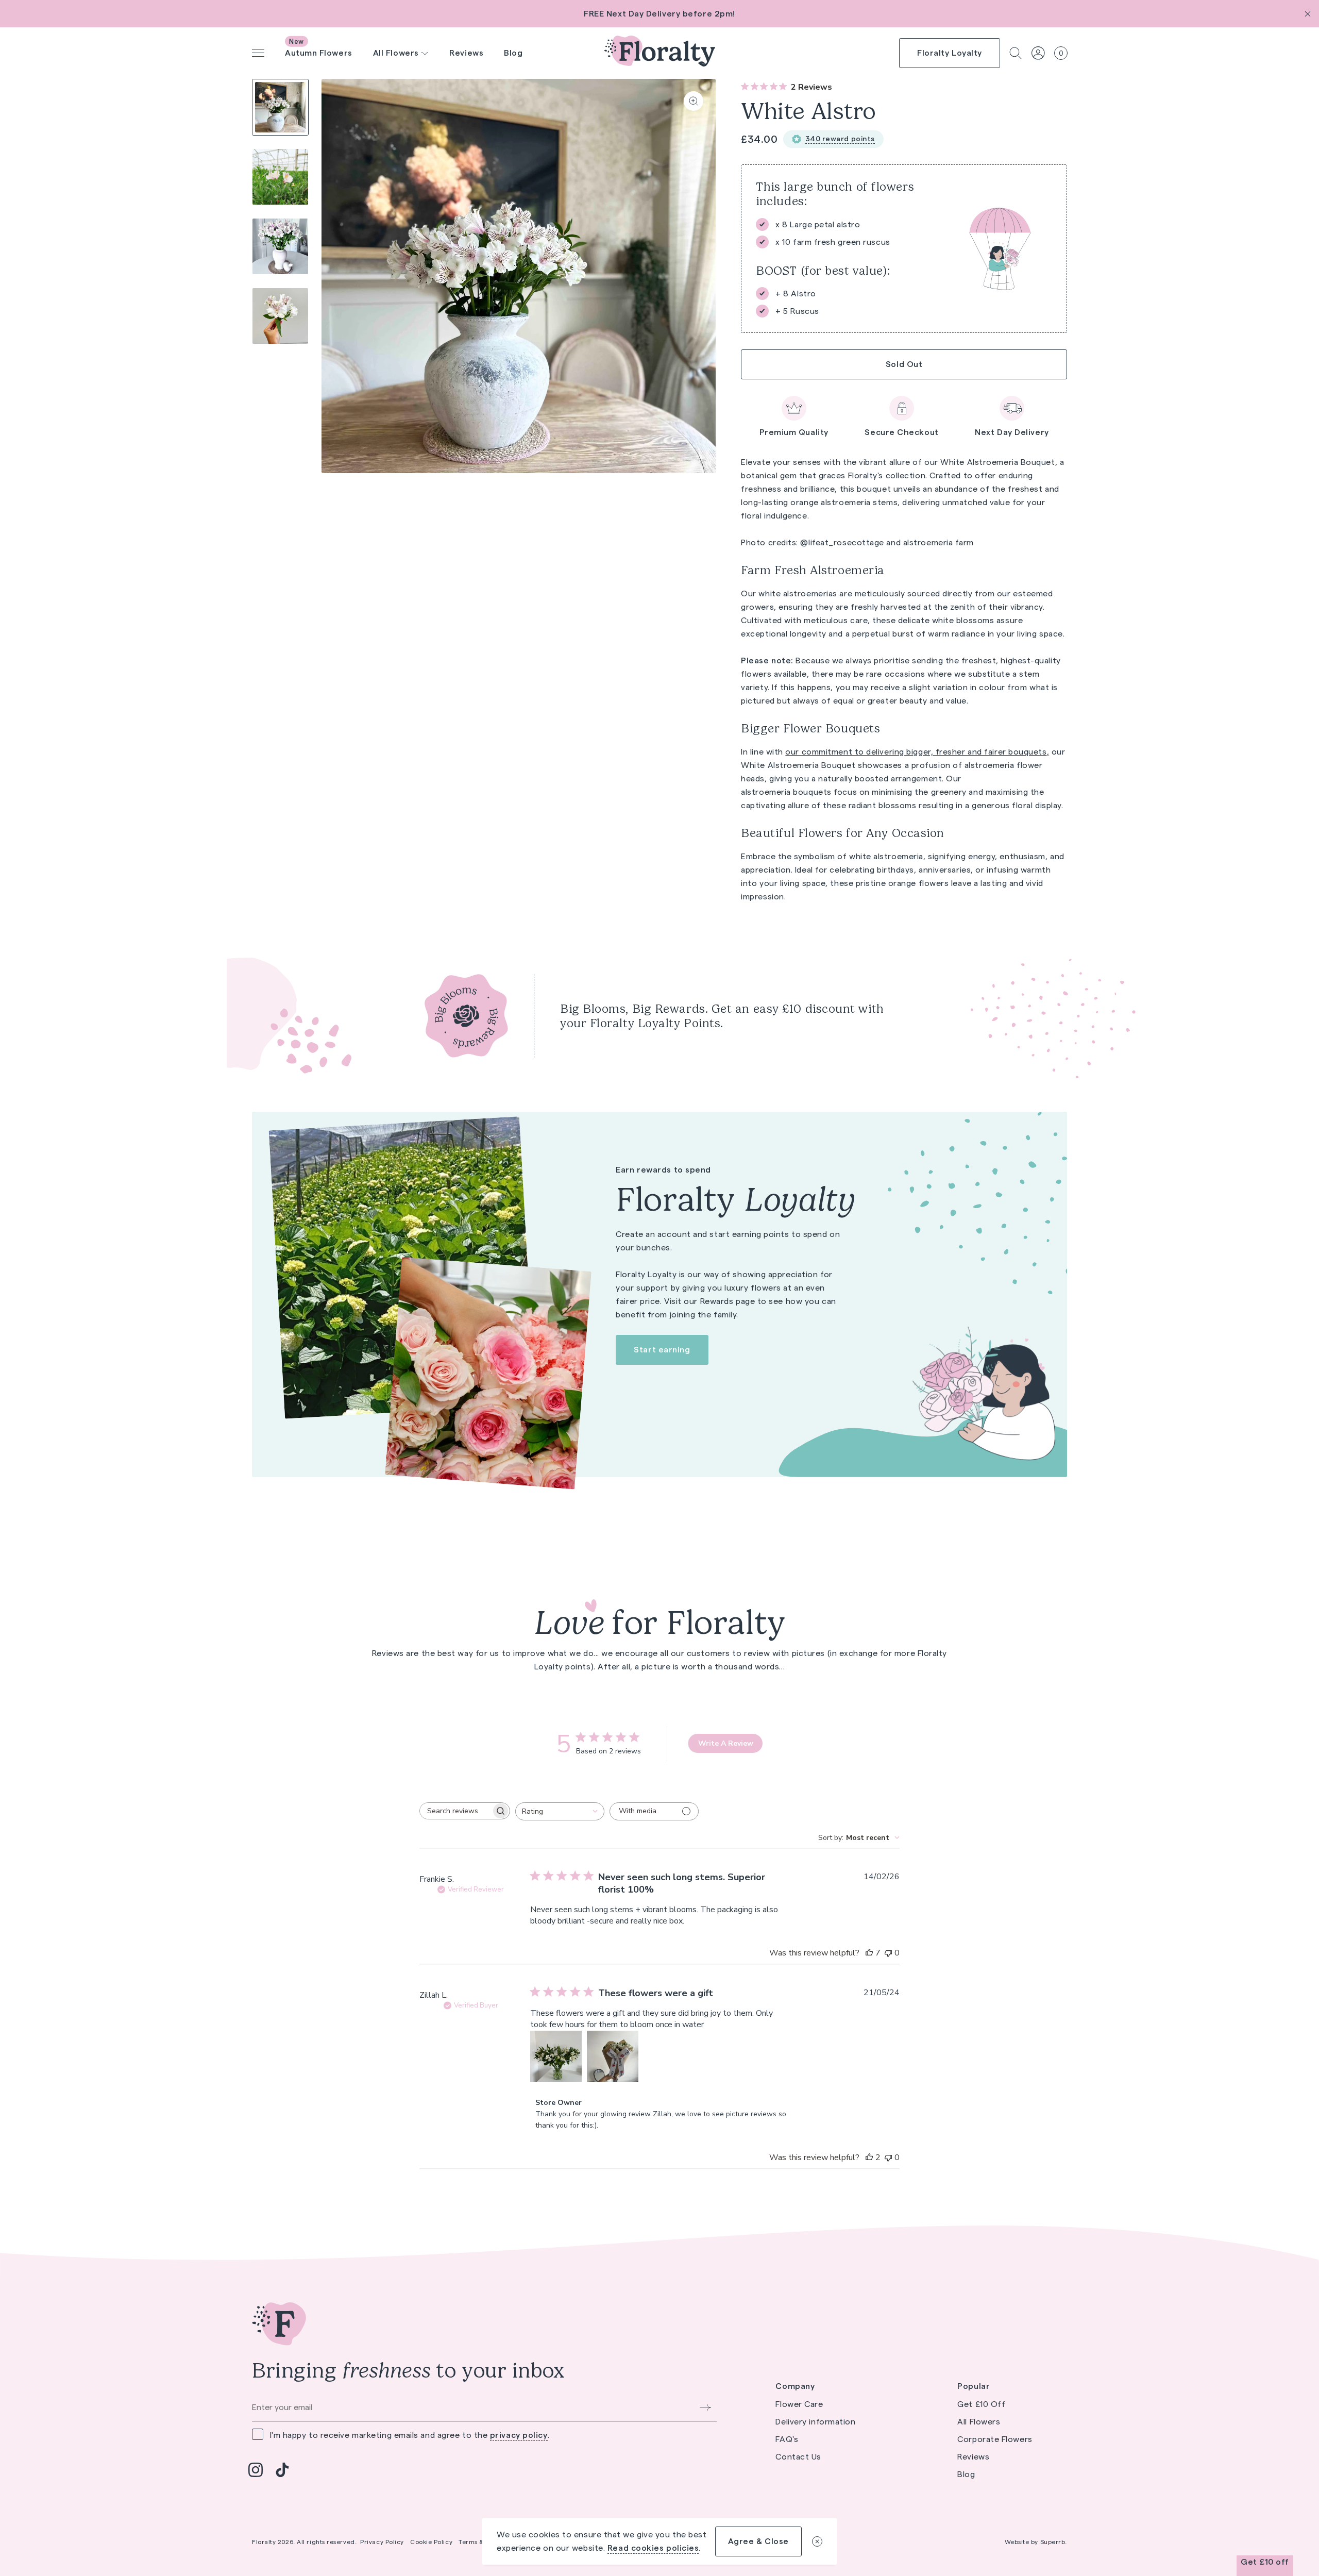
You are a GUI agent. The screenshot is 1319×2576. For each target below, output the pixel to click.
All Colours (392, 28)
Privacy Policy (382, 2542)
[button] (1016, 53)
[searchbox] (455, 1811)
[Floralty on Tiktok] (282, 2470)
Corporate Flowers (995, 2439)
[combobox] (560, 1811)
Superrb (1053, 2542)
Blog (513, 53)
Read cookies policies (653, 2548)
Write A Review (726, 1743)
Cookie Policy (431, 2542)
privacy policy (519, 2435)
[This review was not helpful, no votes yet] (888, 1953)
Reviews (466, 53)
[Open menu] (258, 53)
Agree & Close (758, 2541)
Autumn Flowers (319, 53)
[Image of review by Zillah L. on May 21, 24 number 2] (613, 2056)
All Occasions (514, 39)
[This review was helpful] (869, 1953)
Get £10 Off (981, 2404)
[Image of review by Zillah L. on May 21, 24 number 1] (556, 2056)
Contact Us (798, 2457)
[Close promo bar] (1308, 14)
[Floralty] (660, 53)
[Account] (1038, 53)
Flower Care (630, 31)
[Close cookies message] (817, 2541)
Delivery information (815, 2422)
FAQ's (787, 2439)
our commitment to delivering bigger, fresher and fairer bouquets (916, 752)
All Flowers (979, 2422)
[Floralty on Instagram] (256, 2470)
